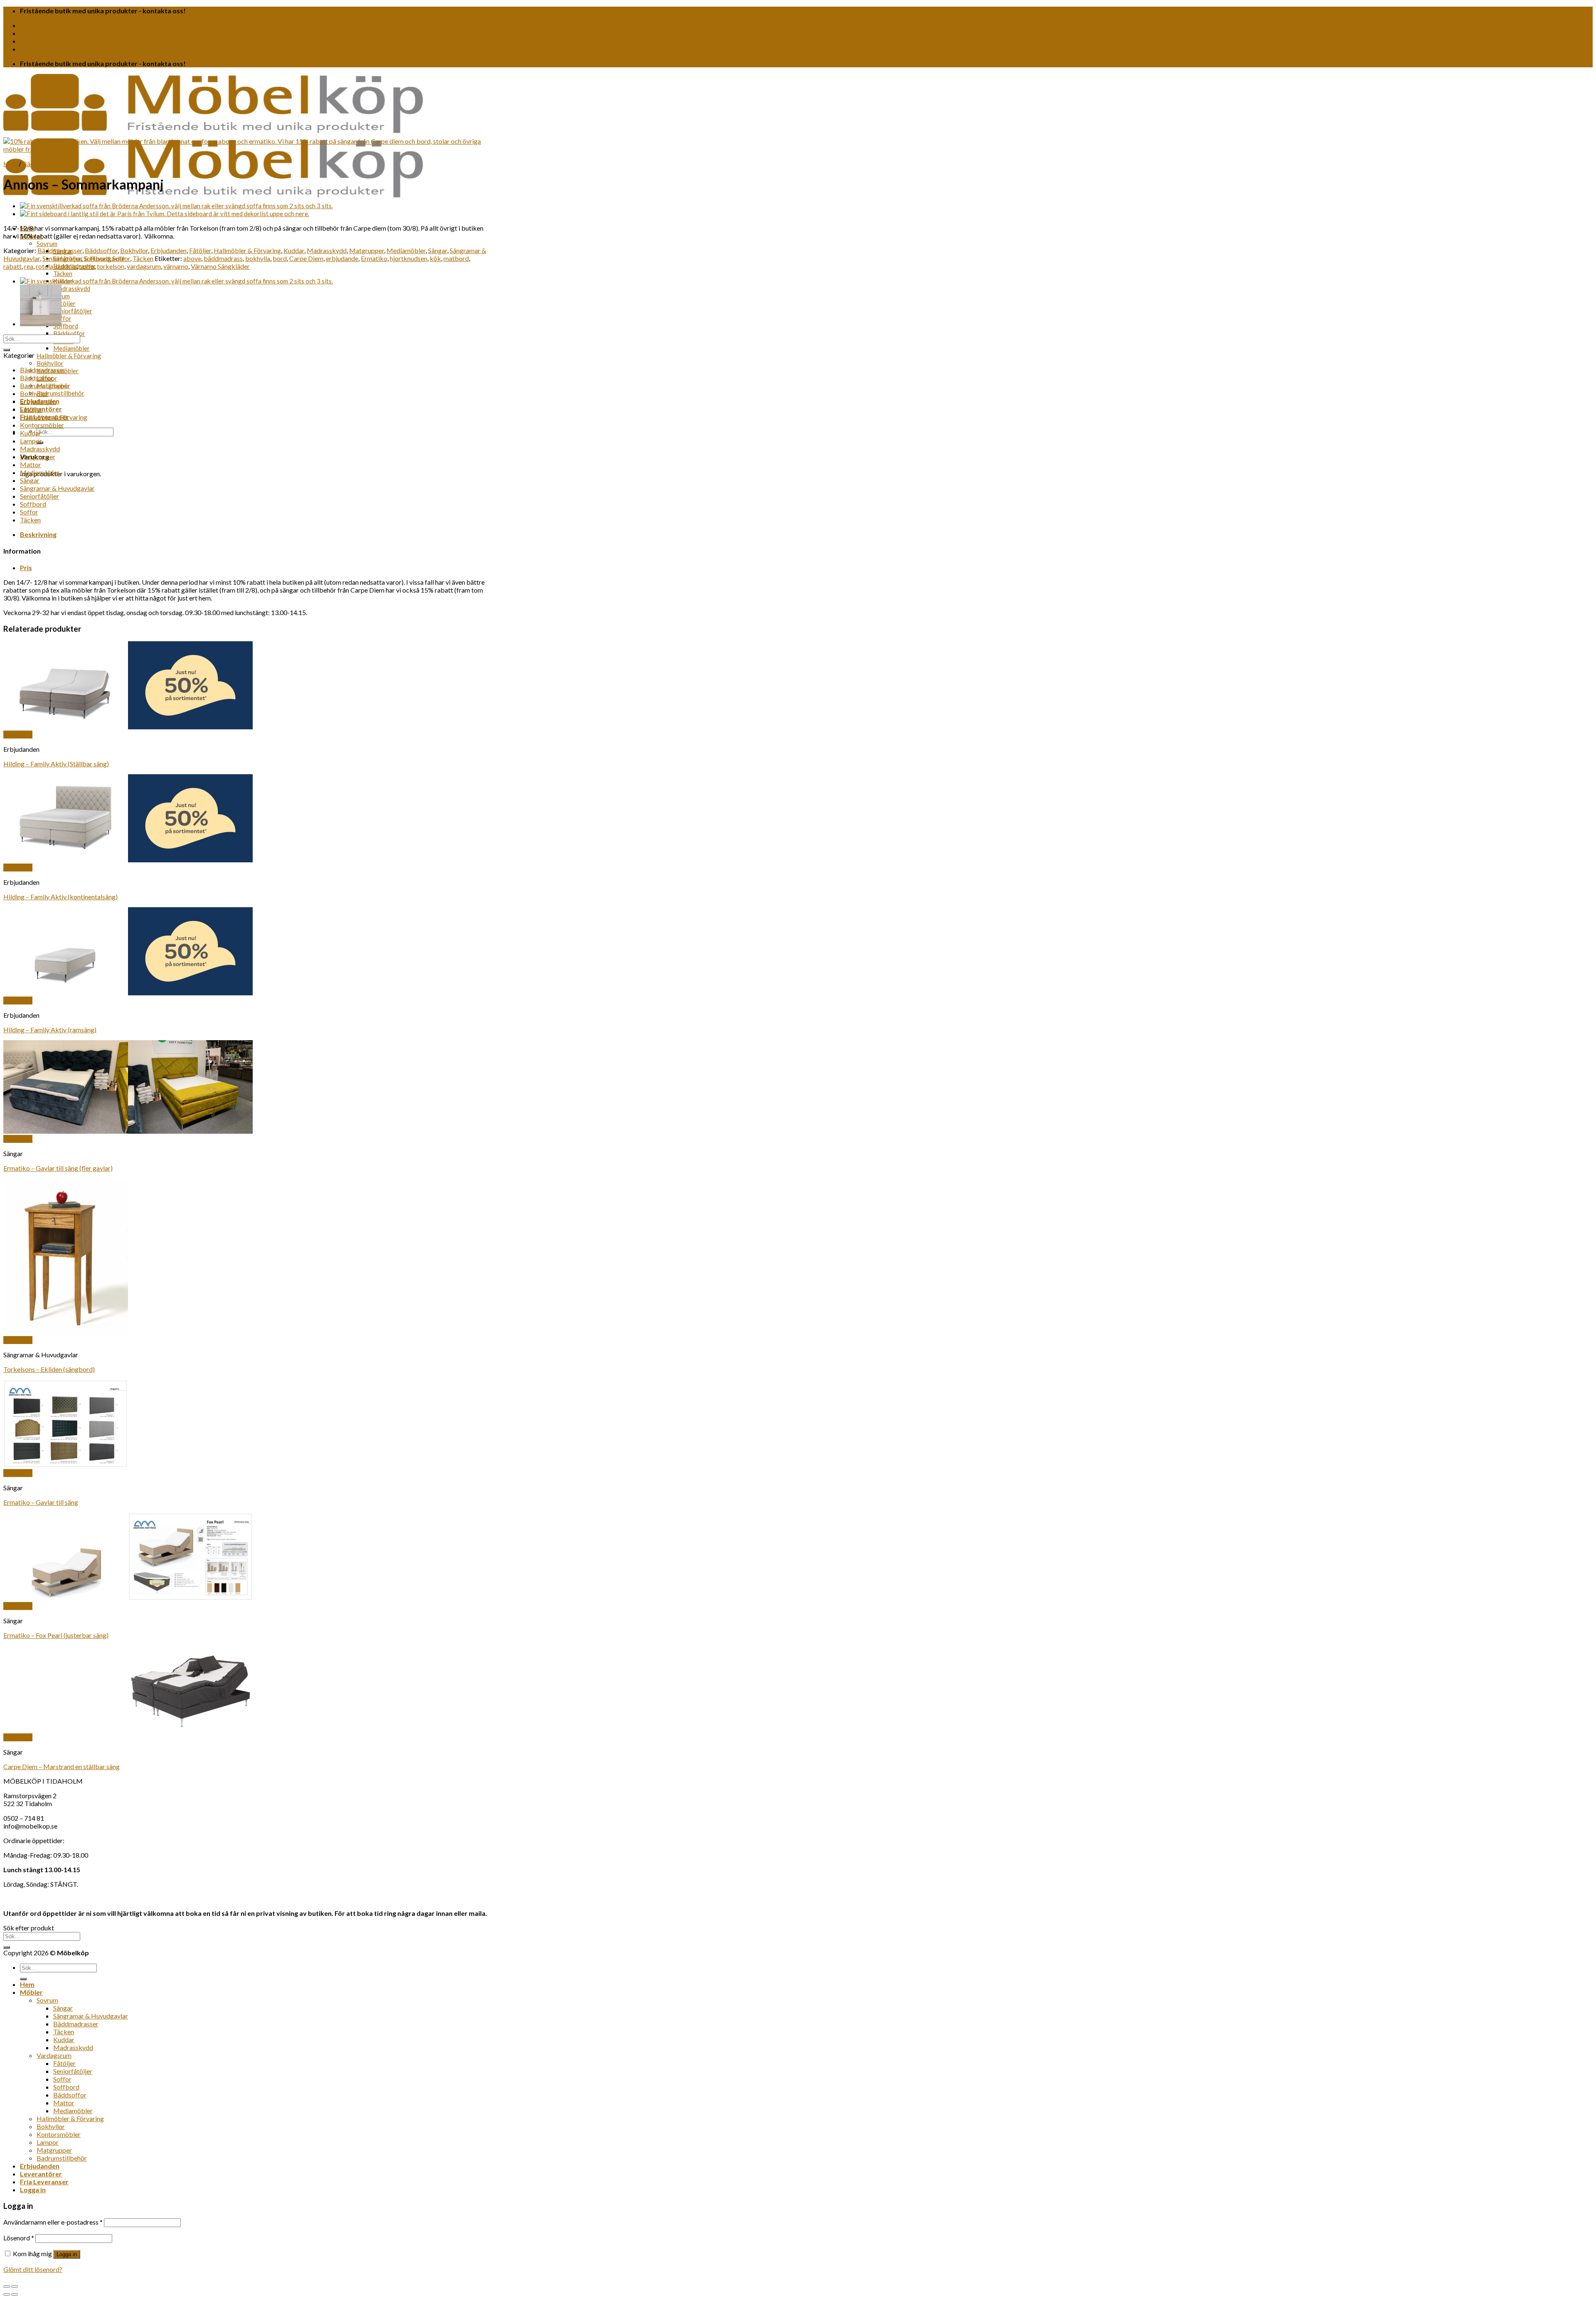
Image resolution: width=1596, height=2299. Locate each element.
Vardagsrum (54, 2055)
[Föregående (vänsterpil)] (7, 2294)
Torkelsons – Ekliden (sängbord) (49, 1369)
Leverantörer (41, 41)
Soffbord (66, 326)
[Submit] (7, 350)
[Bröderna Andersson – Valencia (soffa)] (176, 206)
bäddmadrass (223, 258)
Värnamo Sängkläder (220, 266)
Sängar (438, 250)
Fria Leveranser (44, 2182)
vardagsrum (144, 266)
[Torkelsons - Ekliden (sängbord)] (66, 1332)
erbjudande (342, 258)
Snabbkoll (18, 735)
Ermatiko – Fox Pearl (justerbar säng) (56, 1635)
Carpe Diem (306, 258)
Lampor (31, 441)
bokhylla (258, 258)
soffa (87, 266)
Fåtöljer (64, 303)
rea (29, 266)
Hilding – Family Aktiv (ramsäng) (50, 1030)
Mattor (31, 464)
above (192, 258)
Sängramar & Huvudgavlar (57, 488)
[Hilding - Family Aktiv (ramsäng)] (128, 993)
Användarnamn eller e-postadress (53, 2222)
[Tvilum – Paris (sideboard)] (165, 214)
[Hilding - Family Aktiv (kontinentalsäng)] (128, 860)
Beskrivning (38, 534)
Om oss (32, 33)
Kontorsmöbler (42, 425)
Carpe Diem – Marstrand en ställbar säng (62, 1766)
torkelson (111, 266)
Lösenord (19, 2238)
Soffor (62, 318)
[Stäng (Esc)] (7, 2287)
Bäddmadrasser (45, 164)
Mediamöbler (71, 348)
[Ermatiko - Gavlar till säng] (128, 1465)
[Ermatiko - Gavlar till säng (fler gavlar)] (128, 1131)
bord (280, 258)
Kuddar (294, 250)
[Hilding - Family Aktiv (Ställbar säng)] (128, 727)
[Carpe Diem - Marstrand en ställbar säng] (128, 1729)
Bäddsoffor (69, 333)
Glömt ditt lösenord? (33, 2269)
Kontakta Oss (42, 25)
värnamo (176, 266)
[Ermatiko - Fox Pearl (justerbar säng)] (128, 1598)
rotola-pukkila (56, 266)
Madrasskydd (72, 288)
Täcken (63, 273)
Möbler (31, 1992)
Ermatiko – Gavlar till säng (41, 1502)
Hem (10, 164)
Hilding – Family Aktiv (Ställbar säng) (56, 764)
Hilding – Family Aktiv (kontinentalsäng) (60, 897)
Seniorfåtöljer (73, 311)
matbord (456, 258)
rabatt (12, 266)
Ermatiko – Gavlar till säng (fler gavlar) (58, 1168)
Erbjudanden (169, 250)
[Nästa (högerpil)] (15, 2294)
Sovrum (47, 244)
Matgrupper (367, 250)
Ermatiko (374, 258)
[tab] (255, 534)
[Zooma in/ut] (15, 2287)
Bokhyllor (50, 363)
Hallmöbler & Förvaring (69, 356)
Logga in (67, 2254)
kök (435, 258)
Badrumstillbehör (60, 393)
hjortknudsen (409, 258)
